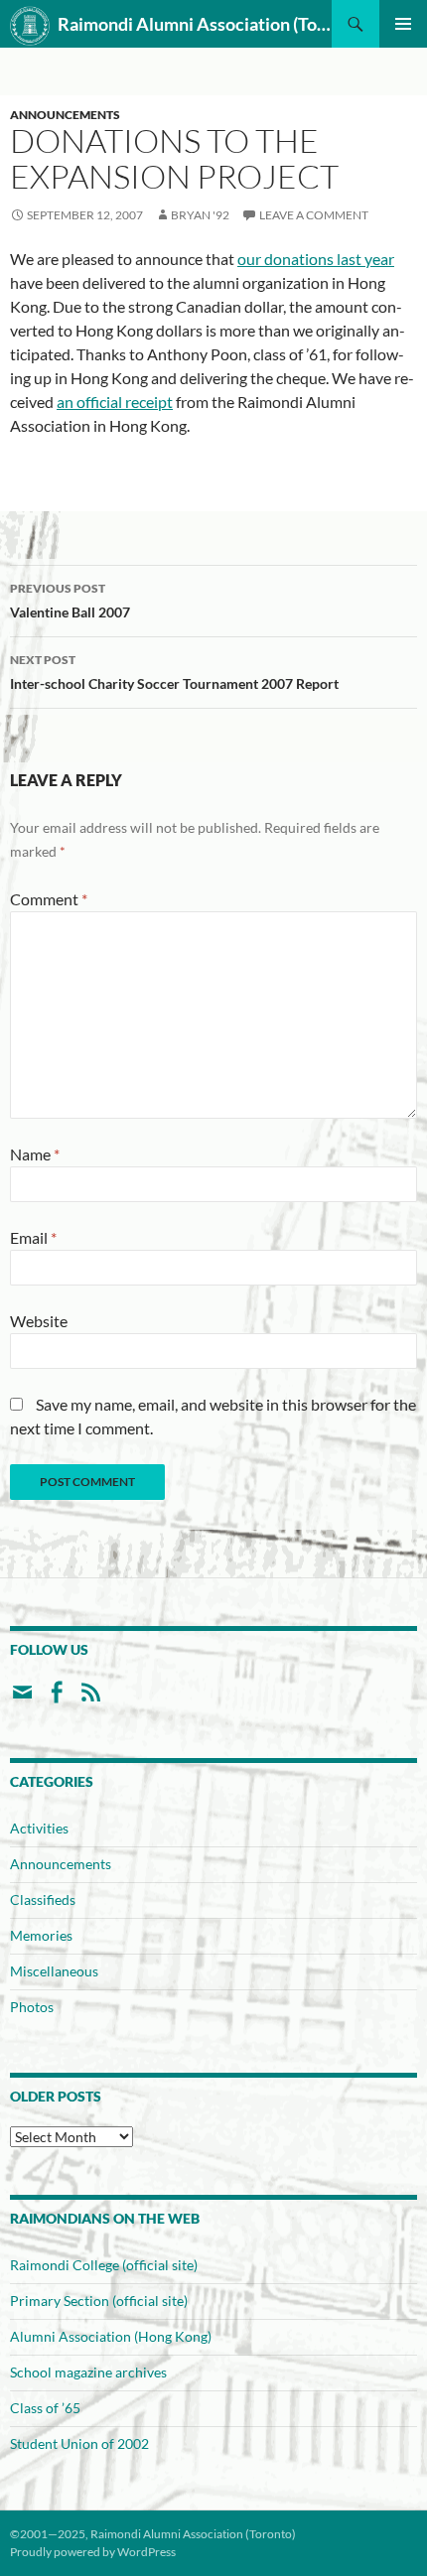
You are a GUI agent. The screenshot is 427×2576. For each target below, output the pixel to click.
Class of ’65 (45, 2408)
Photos (32, 2007)
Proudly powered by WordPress (93, 2552)
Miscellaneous (54, 1971)
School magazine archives (88, 2372)
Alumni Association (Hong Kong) (111, 2336)
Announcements (65, 115)
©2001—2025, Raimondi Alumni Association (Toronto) (153, 2534)
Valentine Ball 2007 (70, 601)
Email (33, 1237)
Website (39, 1321)
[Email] (22, 1700)
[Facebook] (56, 1700)
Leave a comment (314, 215)
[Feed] (91, 1700)
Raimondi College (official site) (104, 2265)
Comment (49, 899)
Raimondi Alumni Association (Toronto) (195, 24)
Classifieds (43, 1899)
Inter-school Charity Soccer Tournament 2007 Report (174, 672)
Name (35, 1154)
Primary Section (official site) (99, 2301)
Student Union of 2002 (79, 2443)
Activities (39, 1828)
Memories (41, 1935)
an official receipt (115, 402)
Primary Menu (403, 24)
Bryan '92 (200, 215)
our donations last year (316, 259)
